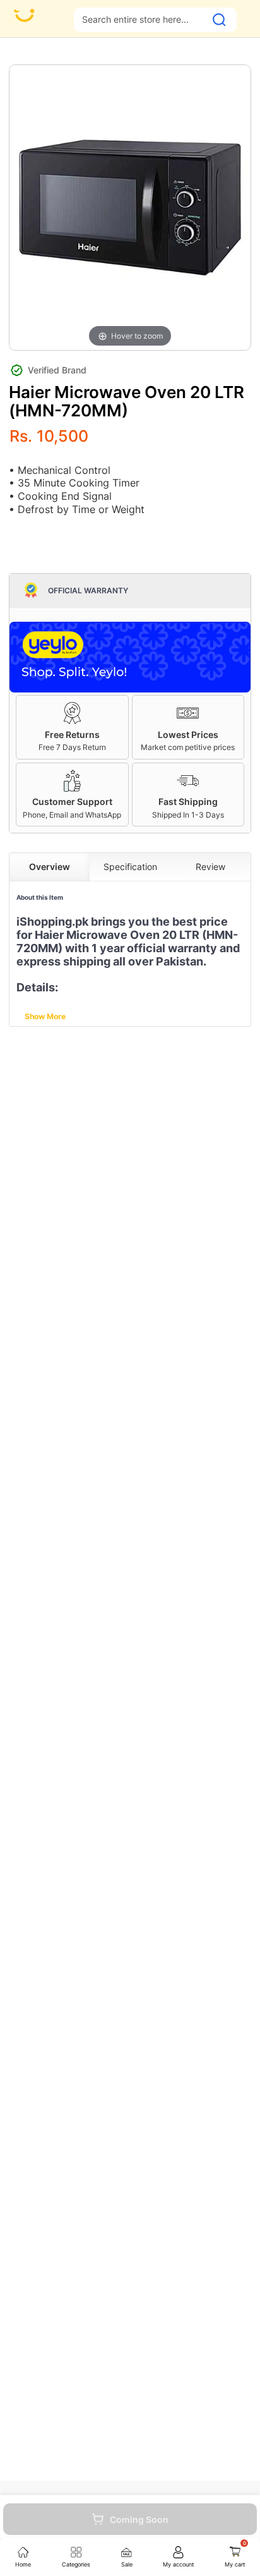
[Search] (219, 20)
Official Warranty (88, 591)
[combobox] (140, 19)
